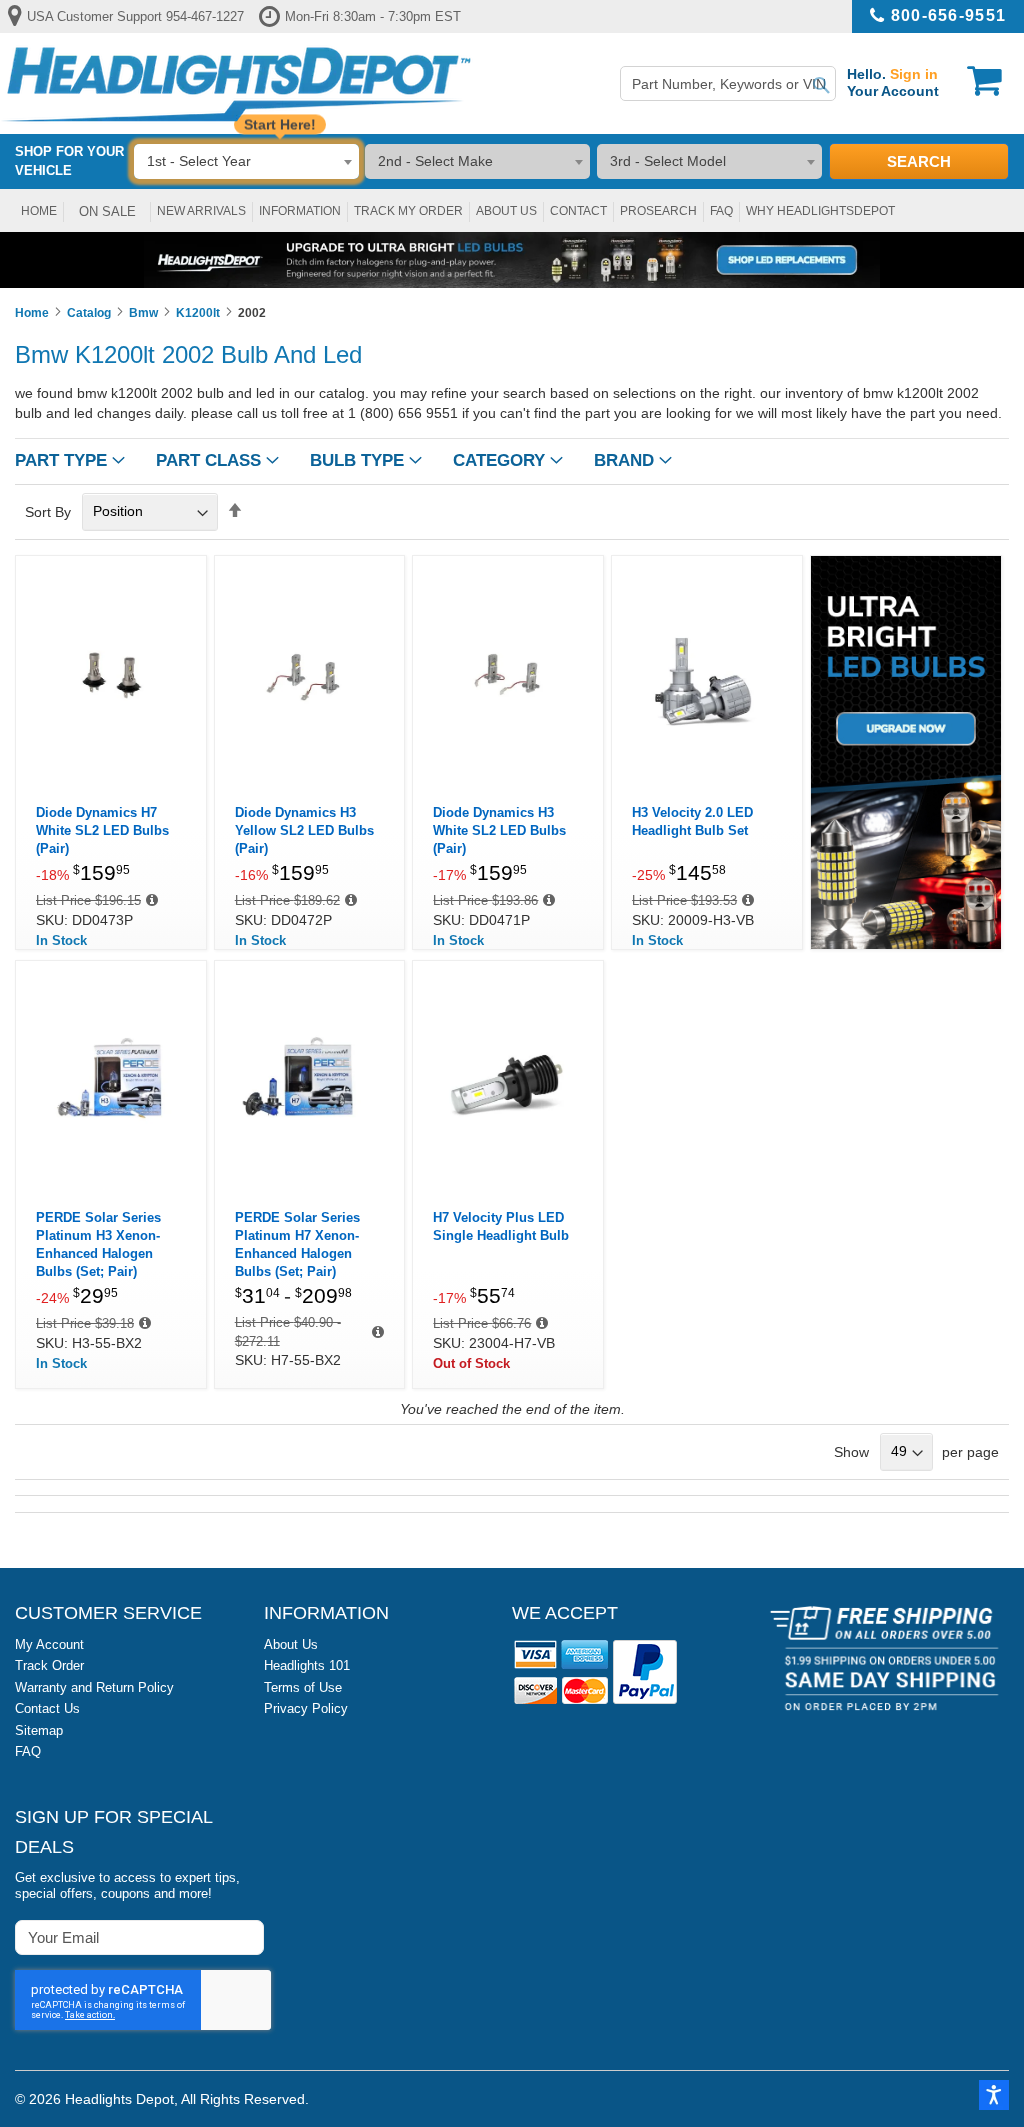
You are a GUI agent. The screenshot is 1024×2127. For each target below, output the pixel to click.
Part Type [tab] (61, 460)
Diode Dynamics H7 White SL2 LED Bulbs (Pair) (102, 830)
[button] (994, 2095)
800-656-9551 (948, 15)
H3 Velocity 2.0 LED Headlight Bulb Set (692, 821)
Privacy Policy (306, 1708)
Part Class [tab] (208, 460)
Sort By (48, 511)
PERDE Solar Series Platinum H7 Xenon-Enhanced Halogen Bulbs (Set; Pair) (297, 1244)
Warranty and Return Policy (94, 1687)
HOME (39, 211)
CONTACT (578, 211)
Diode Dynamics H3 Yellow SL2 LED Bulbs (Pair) (304, 830)
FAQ (721, 211)
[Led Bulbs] (906, 945)
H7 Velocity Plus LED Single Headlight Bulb (501, 1226)
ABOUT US (506, 211)
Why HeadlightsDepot (820, 211)
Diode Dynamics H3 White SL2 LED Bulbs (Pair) (499, 830)
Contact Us (47, 1708)
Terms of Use (303, 1687)
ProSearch (658, 211)
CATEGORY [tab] (499, 460)
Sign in (914, 74)
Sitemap (39, 1730)
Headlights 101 (307, 1665)
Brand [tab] (624, 460)
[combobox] (728, 83)
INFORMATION (300, 211)
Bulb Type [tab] (357, 460)
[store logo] (236, 83)
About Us (291, 1644)
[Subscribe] (247, 1937)
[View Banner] (512, 260)
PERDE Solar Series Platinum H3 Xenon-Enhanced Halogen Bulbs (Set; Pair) (98, 1244)
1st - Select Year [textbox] (199, 161)
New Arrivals (201, 211)
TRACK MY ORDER (408, 211)
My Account (49, 1644)
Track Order (49, 1665)
